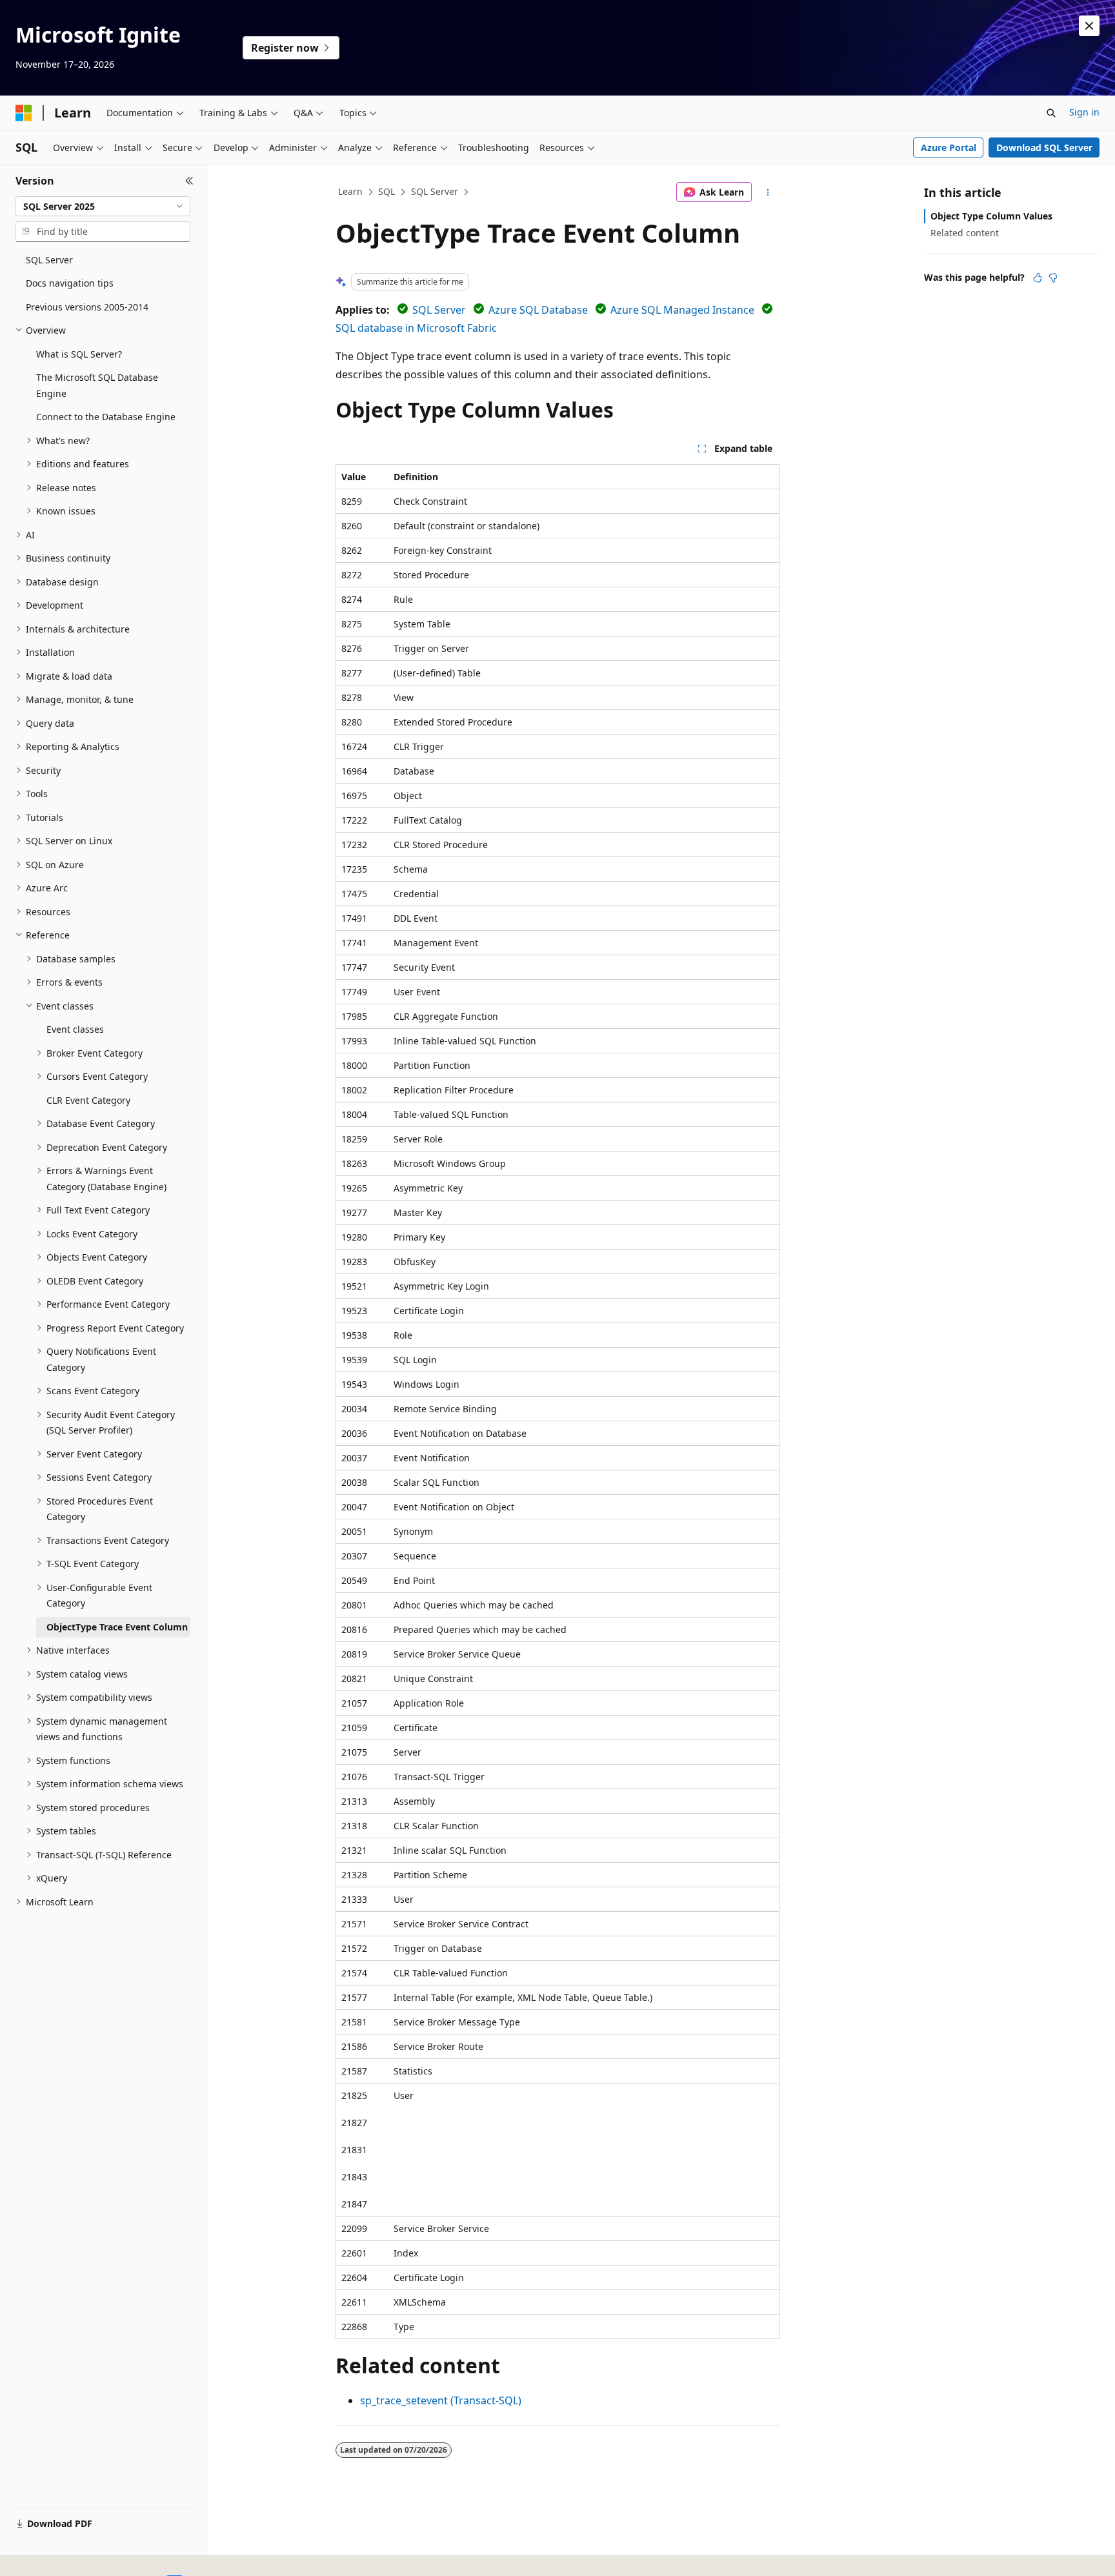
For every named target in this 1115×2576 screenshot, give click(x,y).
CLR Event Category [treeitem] (88, 1100)
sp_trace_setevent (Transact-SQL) (441, 2400)
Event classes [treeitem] (75, 1029)
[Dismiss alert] (1089, 26)
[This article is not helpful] (1053, 278)
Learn (350, 191)
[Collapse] (189, 181)
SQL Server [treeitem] (49, 260)
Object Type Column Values (991, 216)
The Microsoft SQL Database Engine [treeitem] (97, 385)
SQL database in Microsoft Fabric (416, 328)
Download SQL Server (1044, 147)
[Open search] (1051, 113)
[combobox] (103, 207)
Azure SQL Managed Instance (682, 310)
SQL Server (435, 191)
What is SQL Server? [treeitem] (79, 354)
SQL (387, 191)
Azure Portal (949, 147)
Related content (965, 233)
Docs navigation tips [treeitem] (70, 283)
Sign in (1084, 112)
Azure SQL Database (538, 310)
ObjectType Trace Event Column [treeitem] (117, 1627)
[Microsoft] (24, 113)
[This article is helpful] (1038, 278)
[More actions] (768, 192)
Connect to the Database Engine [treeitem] (106, 417)
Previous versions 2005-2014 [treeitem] (87, 307)
